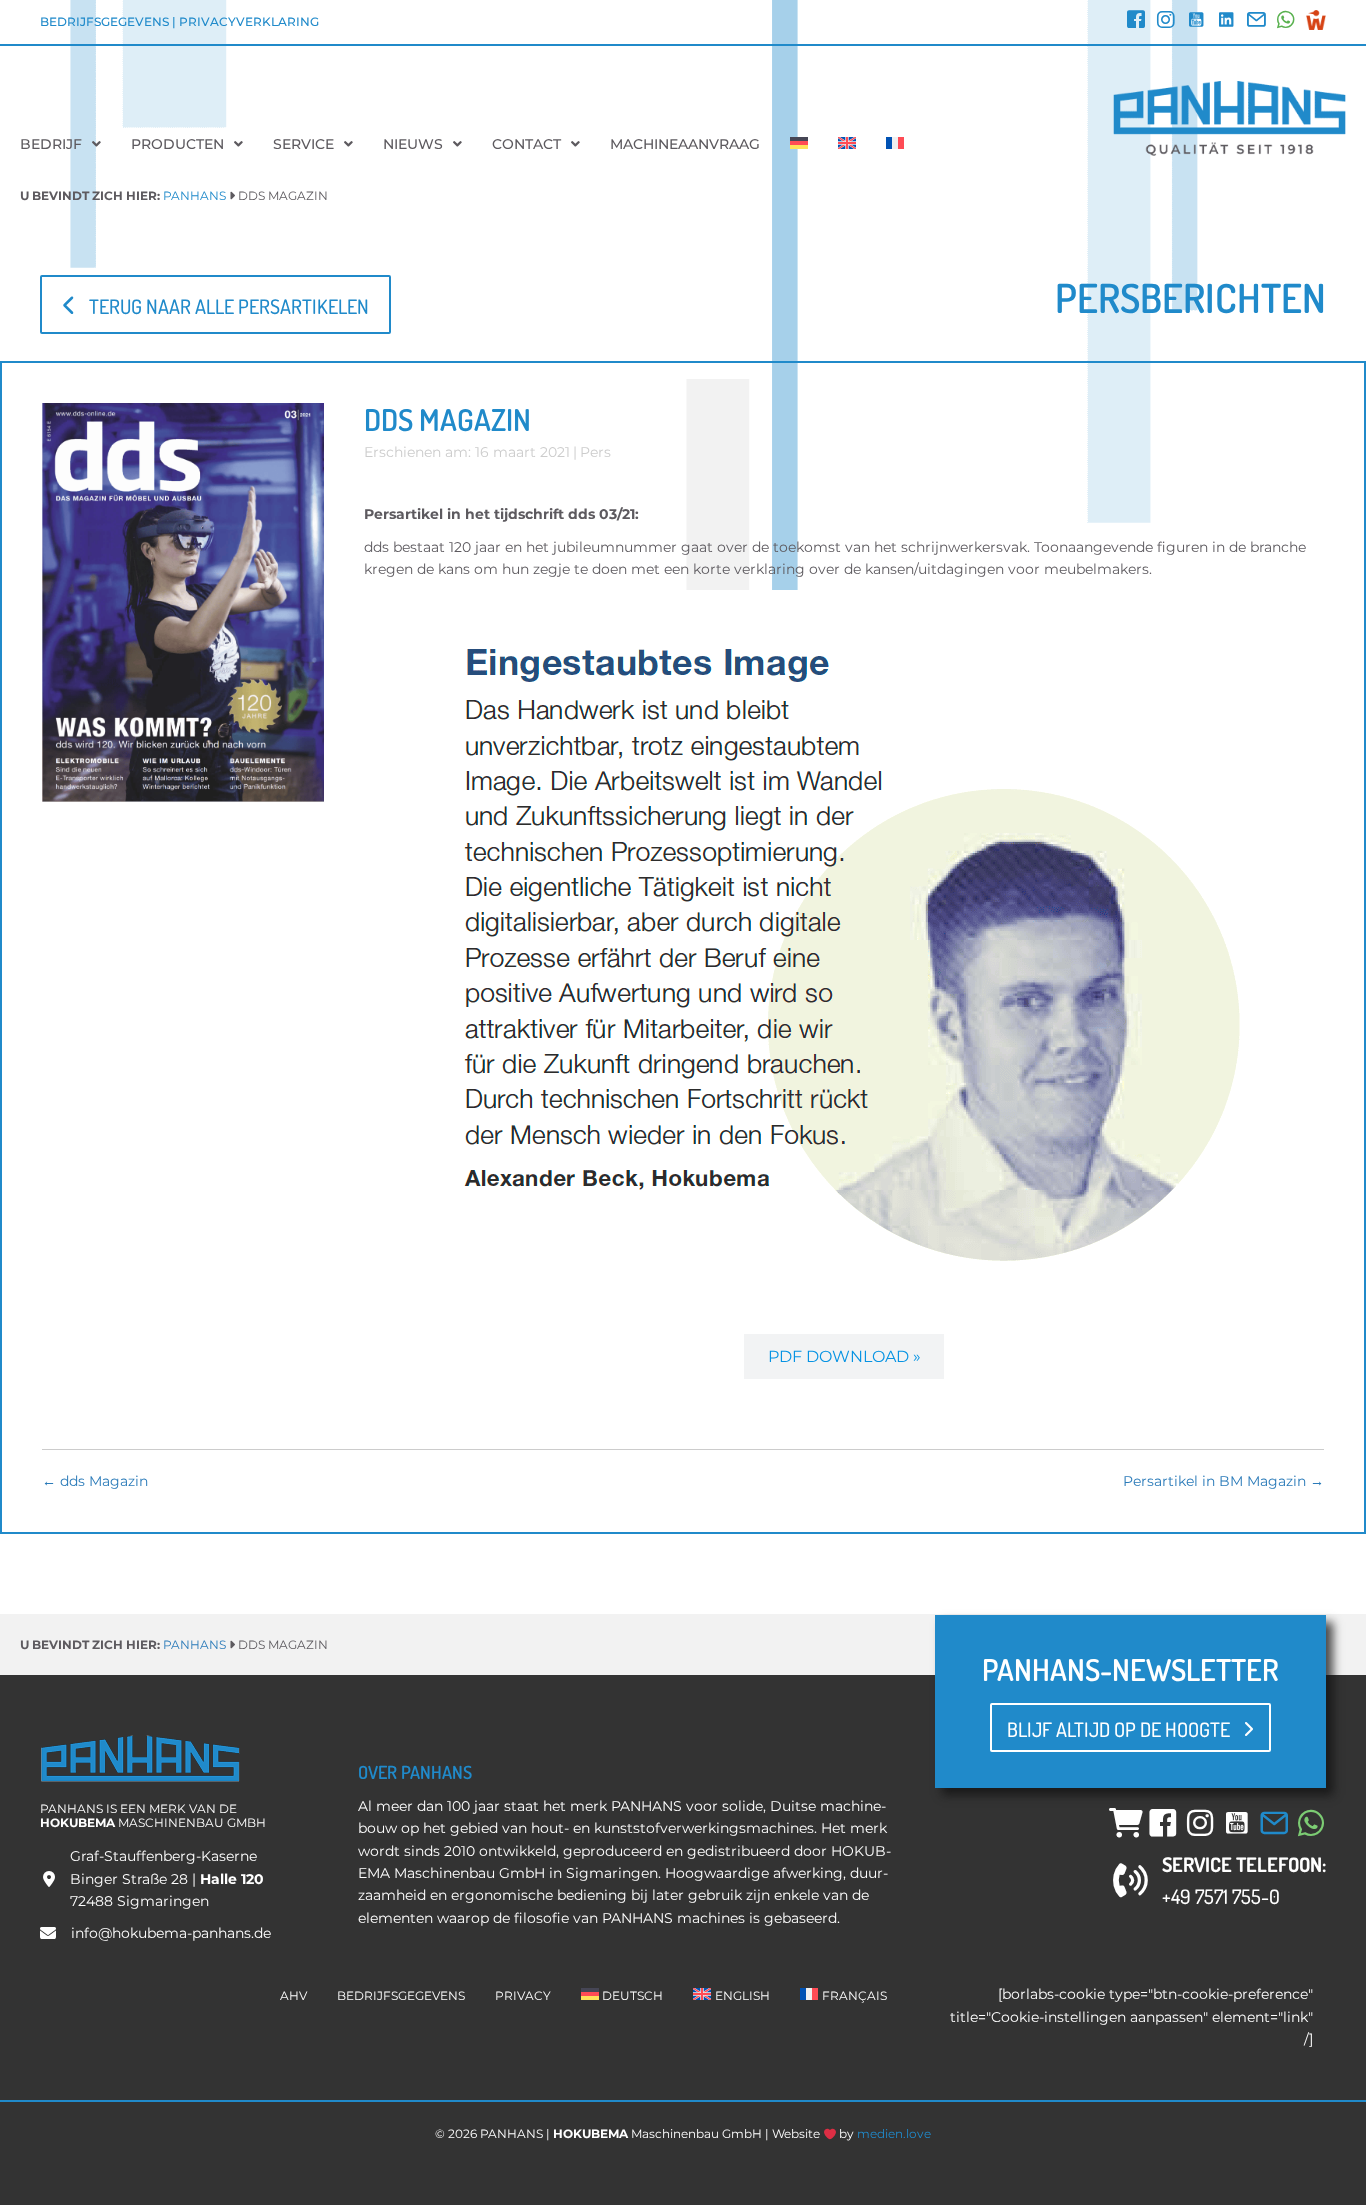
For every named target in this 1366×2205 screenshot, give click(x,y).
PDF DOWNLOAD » (844, 1356)
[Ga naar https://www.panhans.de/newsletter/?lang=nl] (1256, 22)
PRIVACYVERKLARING (249, 21)
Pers (595, 452)
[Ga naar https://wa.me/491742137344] (1286, 21)
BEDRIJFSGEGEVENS (104, 21)
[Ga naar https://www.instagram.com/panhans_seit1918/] (1166, 21)
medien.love (894, 2133)
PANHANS (194, 195)
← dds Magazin (95, 1481)
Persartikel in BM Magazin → (1223, 1481)
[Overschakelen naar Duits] (799, 144)
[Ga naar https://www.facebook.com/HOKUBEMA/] (1136, 22)
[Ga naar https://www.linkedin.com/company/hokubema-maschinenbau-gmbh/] (1226, 21)
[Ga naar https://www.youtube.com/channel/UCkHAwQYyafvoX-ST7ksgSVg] (1196, 21)
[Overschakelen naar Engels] (847, 144)
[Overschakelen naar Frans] (895, 144)
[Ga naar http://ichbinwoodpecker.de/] (1316, 20)
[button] (215, 304)
